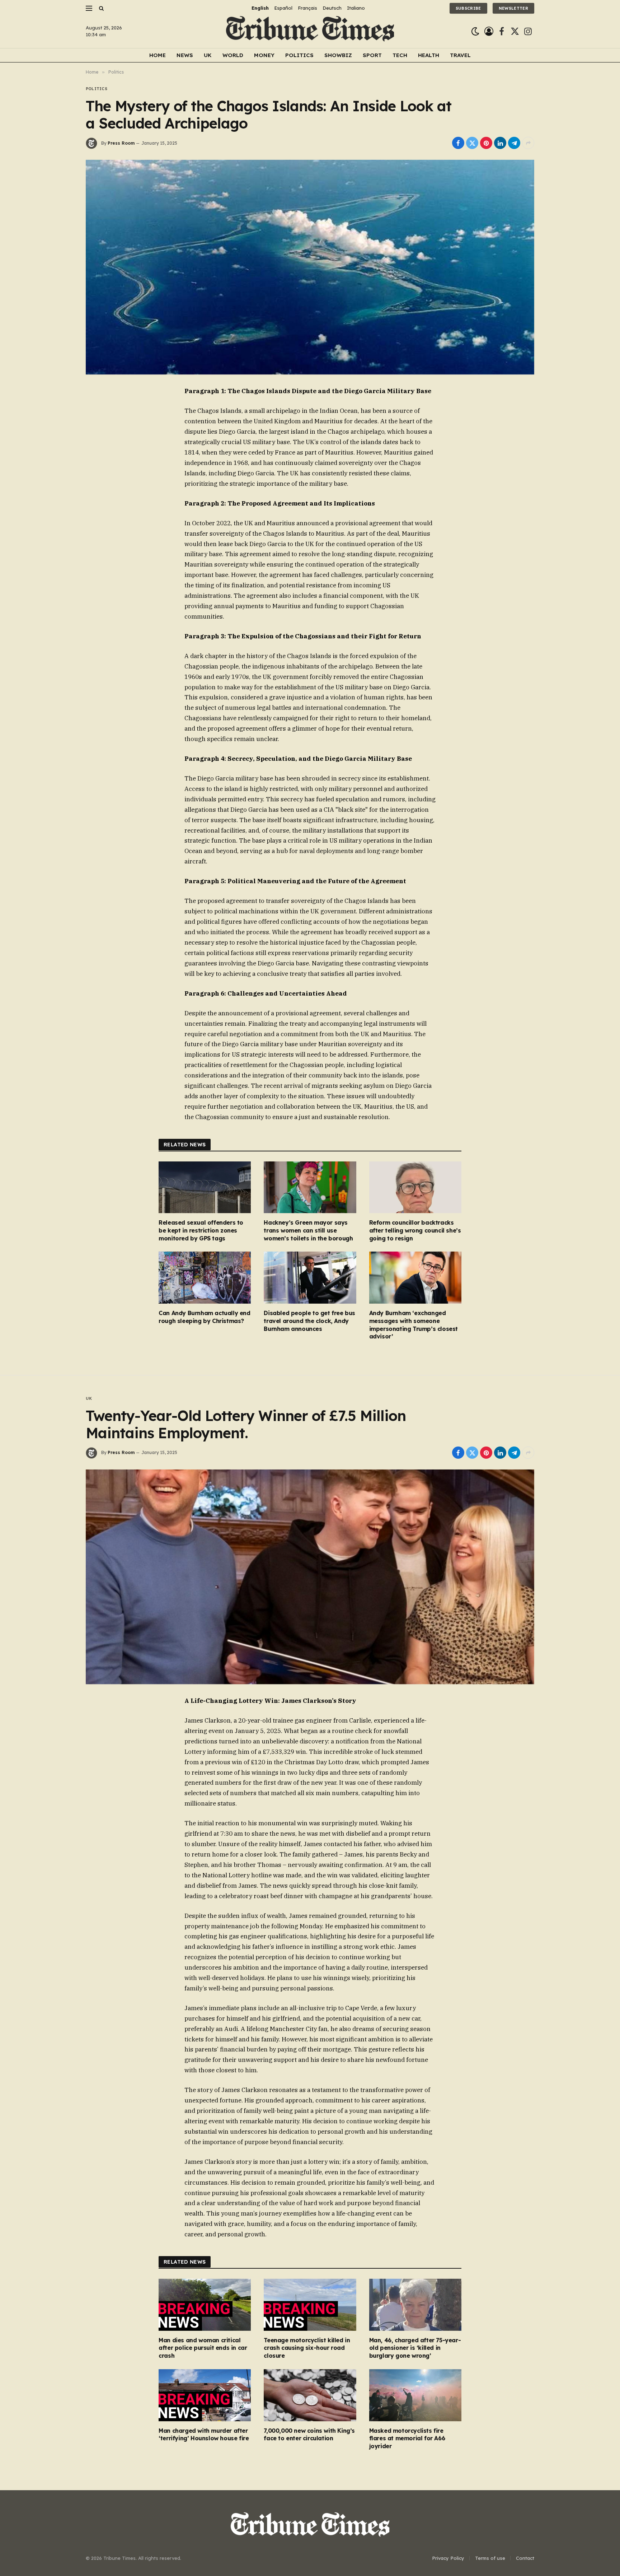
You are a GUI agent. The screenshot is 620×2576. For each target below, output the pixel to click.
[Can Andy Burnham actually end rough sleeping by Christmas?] (205, 1278)
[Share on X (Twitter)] (472, 143)
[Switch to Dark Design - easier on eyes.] (475, 31)
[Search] (101, 8)
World (233, 55)
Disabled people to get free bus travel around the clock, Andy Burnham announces (309, 1321)
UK (208, 55)
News (185, 55)
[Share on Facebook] (458, 143)
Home (158, 55)
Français (307, 8)
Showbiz (338, 55)
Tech (400, 55)
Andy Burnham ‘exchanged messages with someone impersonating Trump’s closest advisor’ (414, 1325)
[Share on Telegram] (514, 143)
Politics (299, 55)
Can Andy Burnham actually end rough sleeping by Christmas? (204, 1317)
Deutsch (332, 8)
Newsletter (513, 8)
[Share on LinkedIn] (500, 143)
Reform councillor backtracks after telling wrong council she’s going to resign (415, 1230)
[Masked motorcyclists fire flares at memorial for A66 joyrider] (415, 2395)
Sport (372, 55)
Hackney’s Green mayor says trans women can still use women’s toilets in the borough (308, 1230)
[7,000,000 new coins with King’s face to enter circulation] (310, 2395)
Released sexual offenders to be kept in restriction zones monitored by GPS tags (201, 1230)
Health (429, 55)
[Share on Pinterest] (486, 143)
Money (264, 55)
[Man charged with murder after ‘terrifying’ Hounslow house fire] (205, 2395)
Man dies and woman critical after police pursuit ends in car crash (203, 2348)
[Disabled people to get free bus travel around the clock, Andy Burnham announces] (310, 1278)
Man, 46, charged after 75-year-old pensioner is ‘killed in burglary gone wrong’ (415, 2348)
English (260, 8)
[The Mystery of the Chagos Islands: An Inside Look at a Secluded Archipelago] (310, 267)
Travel (460, 55)
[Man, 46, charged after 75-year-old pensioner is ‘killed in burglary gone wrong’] (415, 2305)
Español (283, 8)
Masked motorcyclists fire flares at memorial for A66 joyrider (407, 2438)
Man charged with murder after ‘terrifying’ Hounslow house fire (204, 2435)
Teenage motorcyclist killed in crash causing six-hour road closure (307, 2348)
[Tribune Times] (310, 31)
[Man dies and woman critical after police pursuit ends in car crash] (205, 2305)
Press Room (121, 143)
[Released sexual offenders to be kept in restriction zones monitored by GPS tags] (205, 1187)
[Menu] (89, 8)
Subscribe (468, 8)
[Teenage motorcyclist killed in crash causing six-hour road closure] (310, 2305)
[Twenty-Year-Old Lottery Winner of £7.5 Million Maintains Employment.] (310, 1577)
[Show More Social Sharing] (528, 143)
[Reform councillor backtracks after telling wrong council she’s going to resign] (415, 1187)
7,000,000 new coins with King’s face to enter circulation (309, 2435)
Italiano (356, 8)
